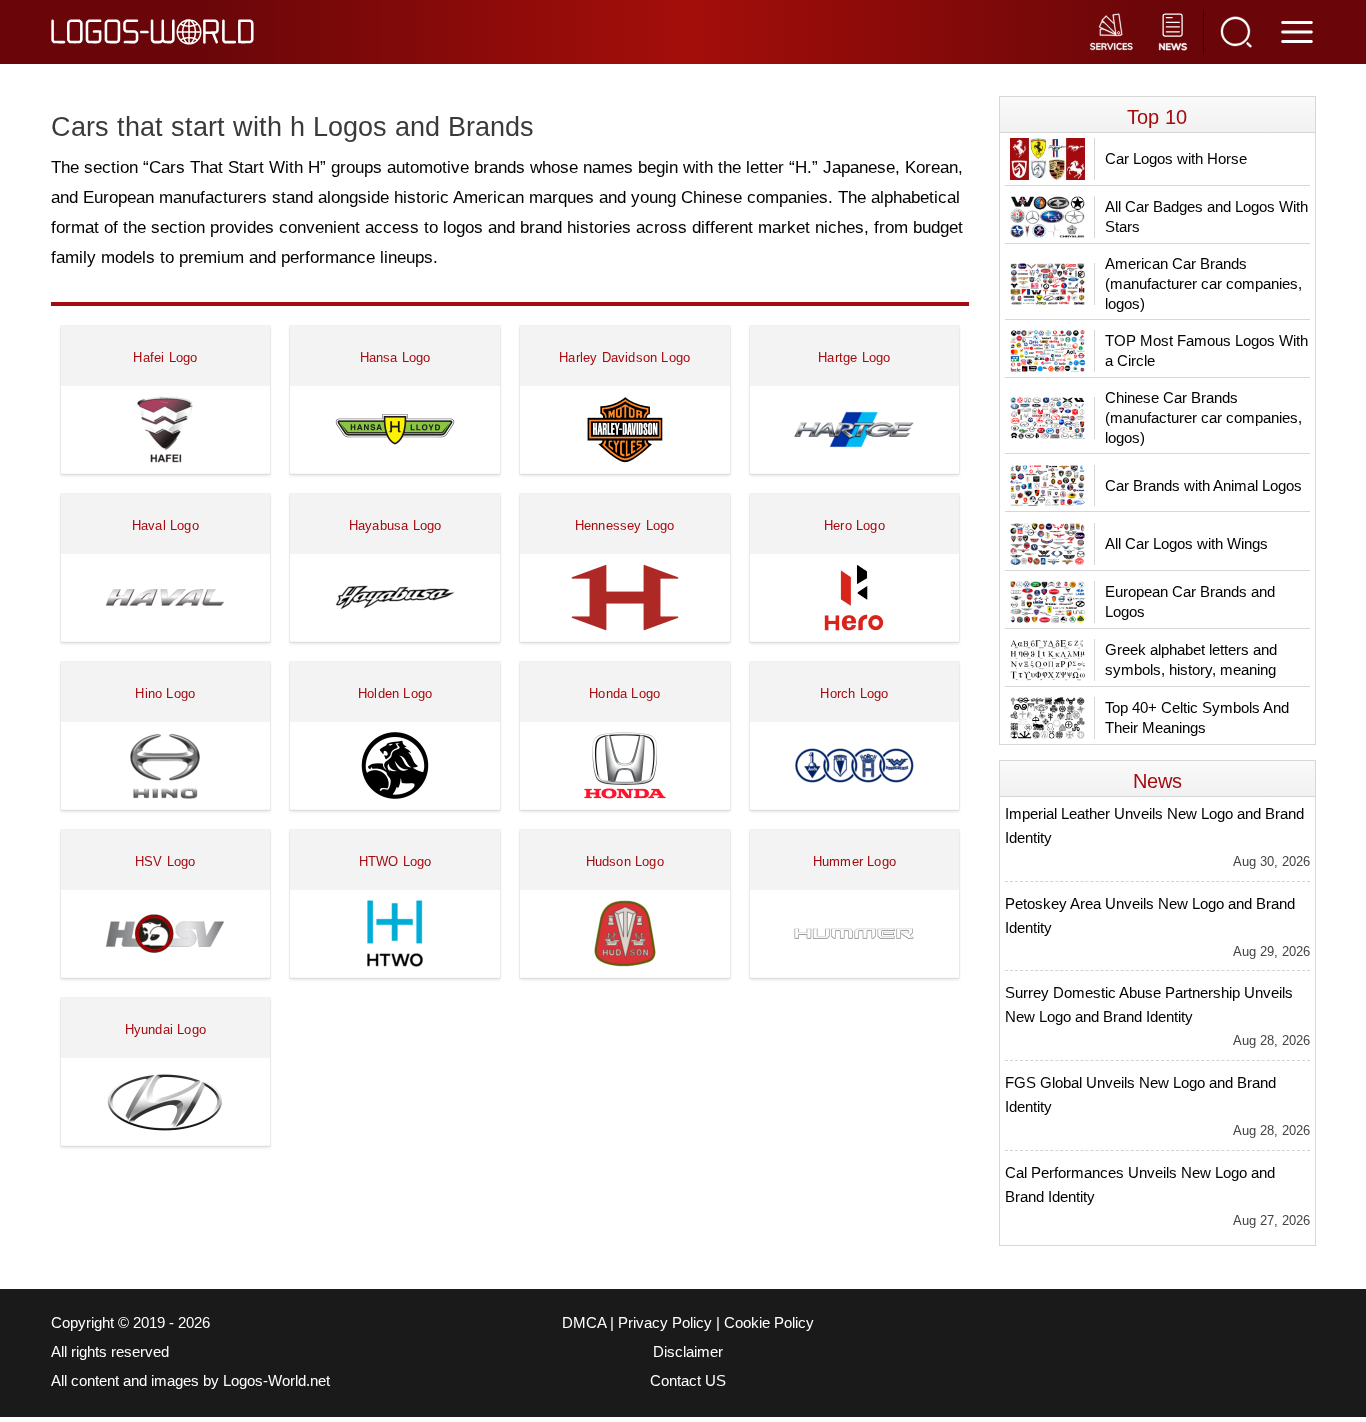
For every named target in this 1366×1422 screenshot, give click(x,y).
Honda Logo (624, 693)
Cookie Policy (769, 1323)
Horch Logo (854, 693)
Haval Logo (165, 525)
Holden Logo (395, 693)
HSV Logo (165, 861)
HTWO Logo (395, 861)
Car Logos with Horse (1176, 158)
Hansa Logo (395, 357)
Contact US (688, 1381)
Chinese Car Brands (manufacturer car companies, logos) (1203, 417)
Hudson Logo (625, 861)
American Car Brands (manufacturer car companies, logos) (1203, 283)
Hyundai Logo (165, 1029)
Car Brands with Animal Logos (1203, 485)
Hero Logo (854, 525)
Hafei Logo (165, 357)
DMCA (584, 1323)
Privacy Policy (665, 1323)
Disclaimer (688, 1352)
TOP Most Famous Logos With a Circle (1206, 350)
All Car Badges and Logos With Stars (1206, 216)
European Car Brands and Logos (1190, 601)
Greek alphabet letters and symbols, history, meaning (1191, 659)
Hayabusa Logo (395, 525)
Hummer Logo (854, 861)
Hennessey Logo (625, 525)
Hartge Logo (854, 357)
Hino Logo (165, 693)
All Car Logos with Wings (1186, 543)
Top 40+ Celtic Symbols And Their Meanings (1197, 717)
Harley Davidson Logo (624, 357)
